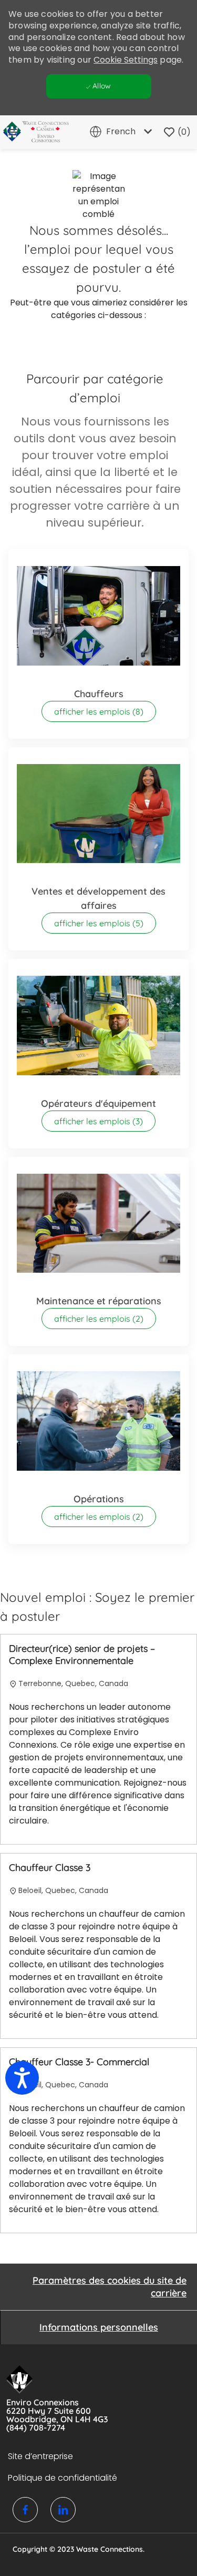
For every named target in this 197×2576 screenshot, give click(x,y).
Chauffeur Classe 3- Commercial (79, 2062)
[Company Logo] (32, 132)
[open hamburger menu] (13, 132)
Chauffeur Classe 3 (50, 1868)
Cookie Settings (126, 60)
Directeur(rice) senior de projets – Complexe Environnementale (82, 1655)
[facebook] (25, 2510)
